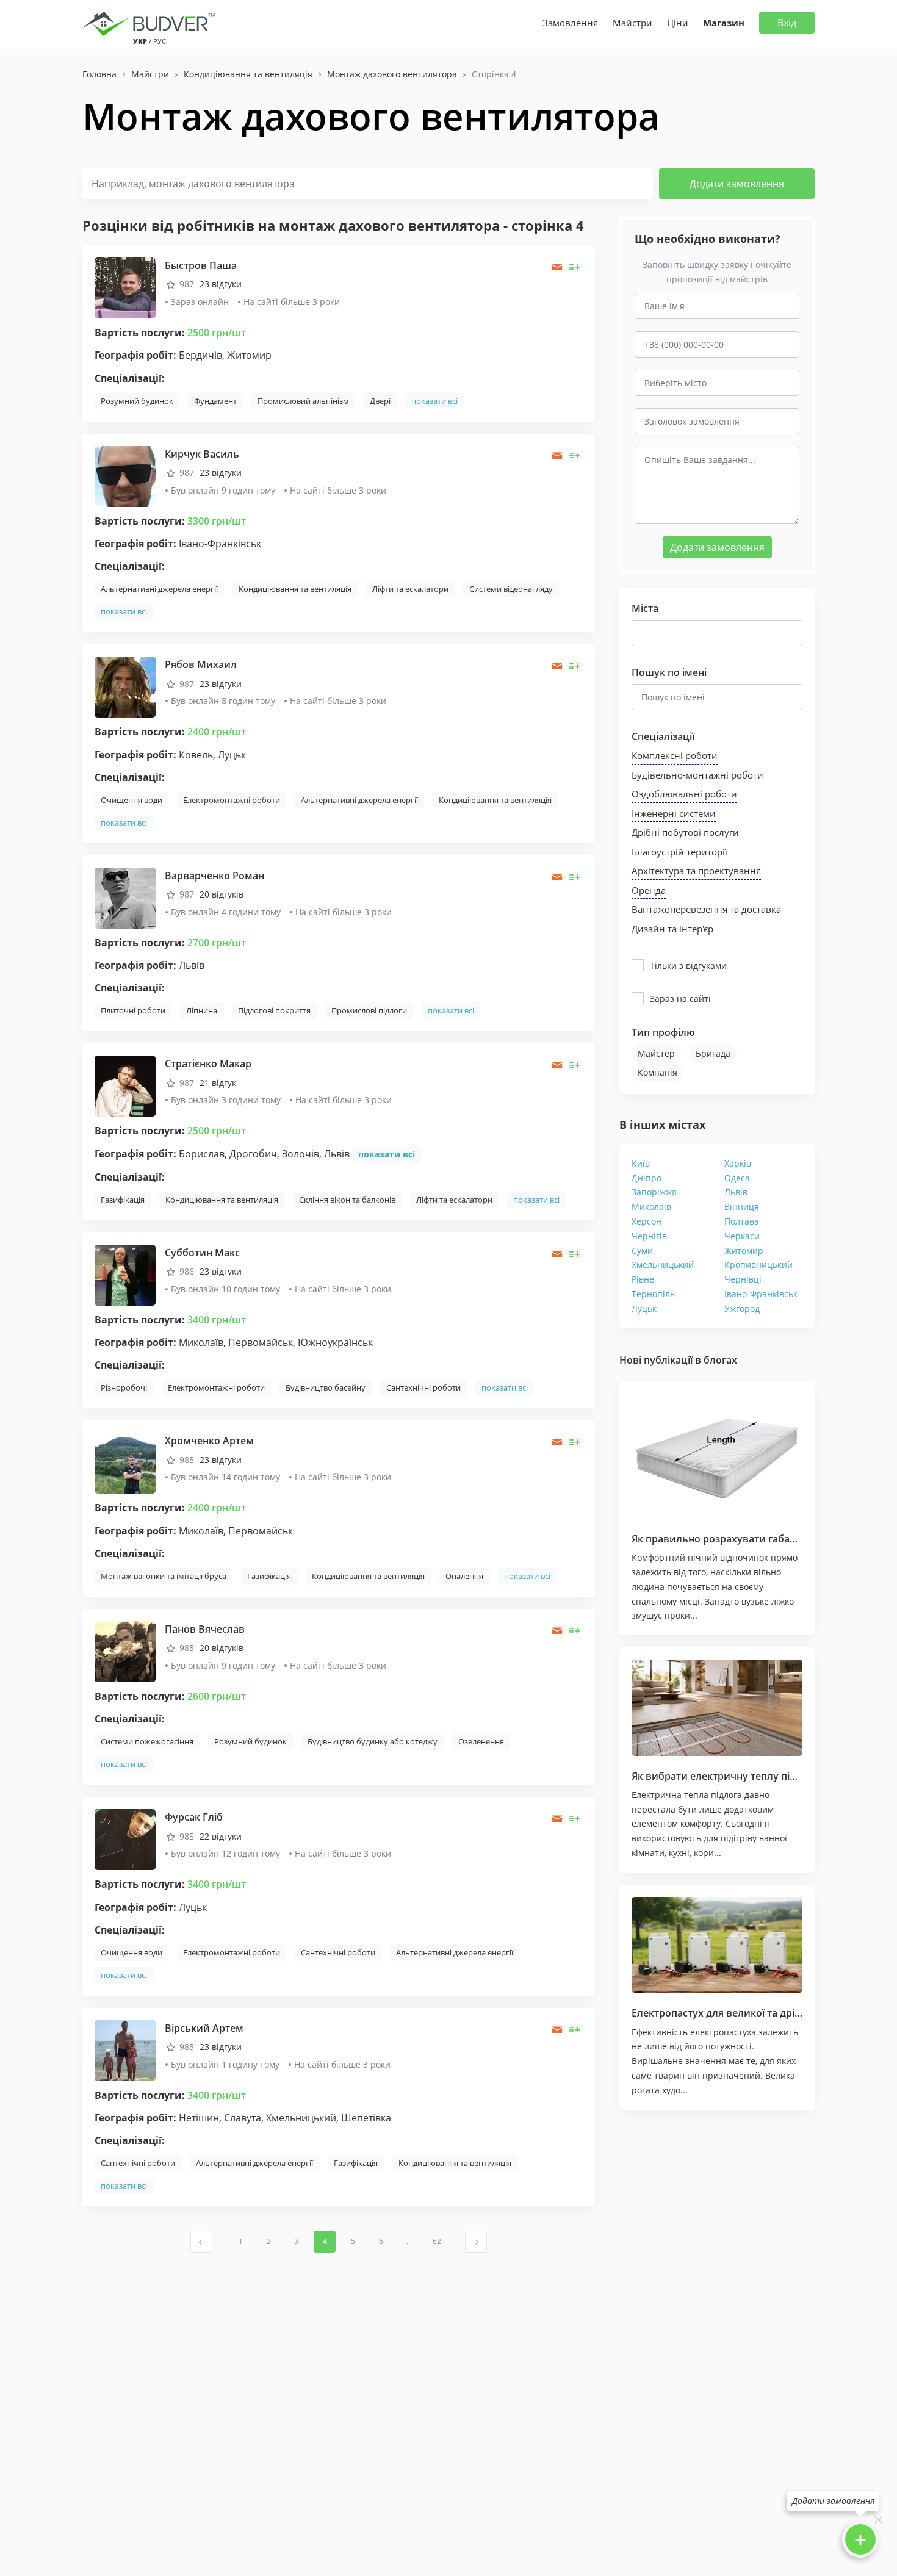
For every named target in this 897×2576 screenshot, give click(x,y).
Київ (641, 1163)
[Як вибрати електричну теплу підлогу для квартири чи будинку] (717, 1708)
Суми (642, 1250)
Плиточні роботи (133, 1010)
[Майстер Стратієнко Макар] (125, 1085)
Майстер (656, 1053)
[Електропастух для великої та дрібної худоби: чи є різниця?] (717, 1945)
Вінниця (742, 1207)
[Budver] (151, 23)
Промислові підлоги (369, 1010)
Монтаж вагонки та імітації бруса (164, 1576)
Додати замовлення (737, 184)
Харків (738, 1163)
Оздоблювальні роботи (684, 794)
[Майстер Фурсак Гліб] (125, 1839)
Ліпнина (202, 1010)
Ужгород (742, 1308)
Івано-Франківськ (761, 1294)
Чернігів (649, 1236)
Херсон (647, 1221)
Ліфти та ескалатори (410, 589)
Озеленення (481, 1741)
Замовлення (570, 23)
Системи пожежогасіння (147, 1741)
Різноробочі (124, 1387)
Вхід (787, 23)
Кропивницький (758, 1265)
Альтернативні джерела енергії (159, 589)
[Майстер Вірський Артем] (125, 2050)
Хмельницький (663, 1265)
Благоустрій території (679, 852)
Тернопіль (653, 1294)
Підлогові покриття (274, 1010)
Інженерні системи (674, 813)
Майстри (632, 23)
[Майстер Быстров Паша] (125, 287)
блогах (720, 1360)
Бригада (713, 1053)
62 (437, 2241)
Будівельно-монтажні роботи (697, 775)
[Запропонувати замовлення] (575, 267)
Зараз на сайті (680, 998)
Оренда (649, 890)
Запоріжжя (654, 1192)
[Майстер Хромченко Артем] (125, 1462)
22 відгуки (221, 1836)
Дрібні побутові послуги (685, 832)
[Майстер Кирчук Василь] (125, 476)
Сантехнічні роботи (423, 1387)
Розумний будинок (137, 401)
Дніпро (647, 1178)
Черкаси (742, 1236)
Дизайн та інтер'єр (672, 929)
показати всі (434, 401)
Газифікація (123, 1200)
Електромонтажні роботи (232, 800)
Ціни (678, 23)
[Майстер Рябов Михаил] (125, 686)
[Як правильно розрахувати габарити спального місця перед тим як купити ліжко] (717, 1456)
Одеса (737, 1178)
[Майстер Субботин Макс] (125, 1274)
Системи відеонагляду (511, 589)
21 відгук (218, 1083)
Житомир (744, 1250)
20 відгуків (222, 894)
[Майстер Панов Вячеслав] (125, 1651)
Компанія (657, 1072)
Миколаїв (651, 1207)
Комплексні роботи (675, 755)
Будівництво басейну (326, 1387)
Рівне (643, 1279)
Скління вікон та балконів (347, 1200)
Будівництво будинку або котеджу (373, 1741)
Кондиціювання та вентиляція (295, 589)
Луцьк (644, 1308)
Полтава (742, 1221)
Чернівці (743, 1279)
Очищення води (131, 800)
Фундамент (215, 401)
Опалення (464, 1576)
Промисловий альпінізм (303, 401)
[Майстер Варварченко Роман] (125, 897)
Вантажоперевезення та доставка (706, 909)
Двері (380, 401)
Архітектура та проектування (696, 871)
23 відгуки (221, 284)
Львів (736, 1192)
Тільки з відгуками (688, 966)
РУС (160, 41)
